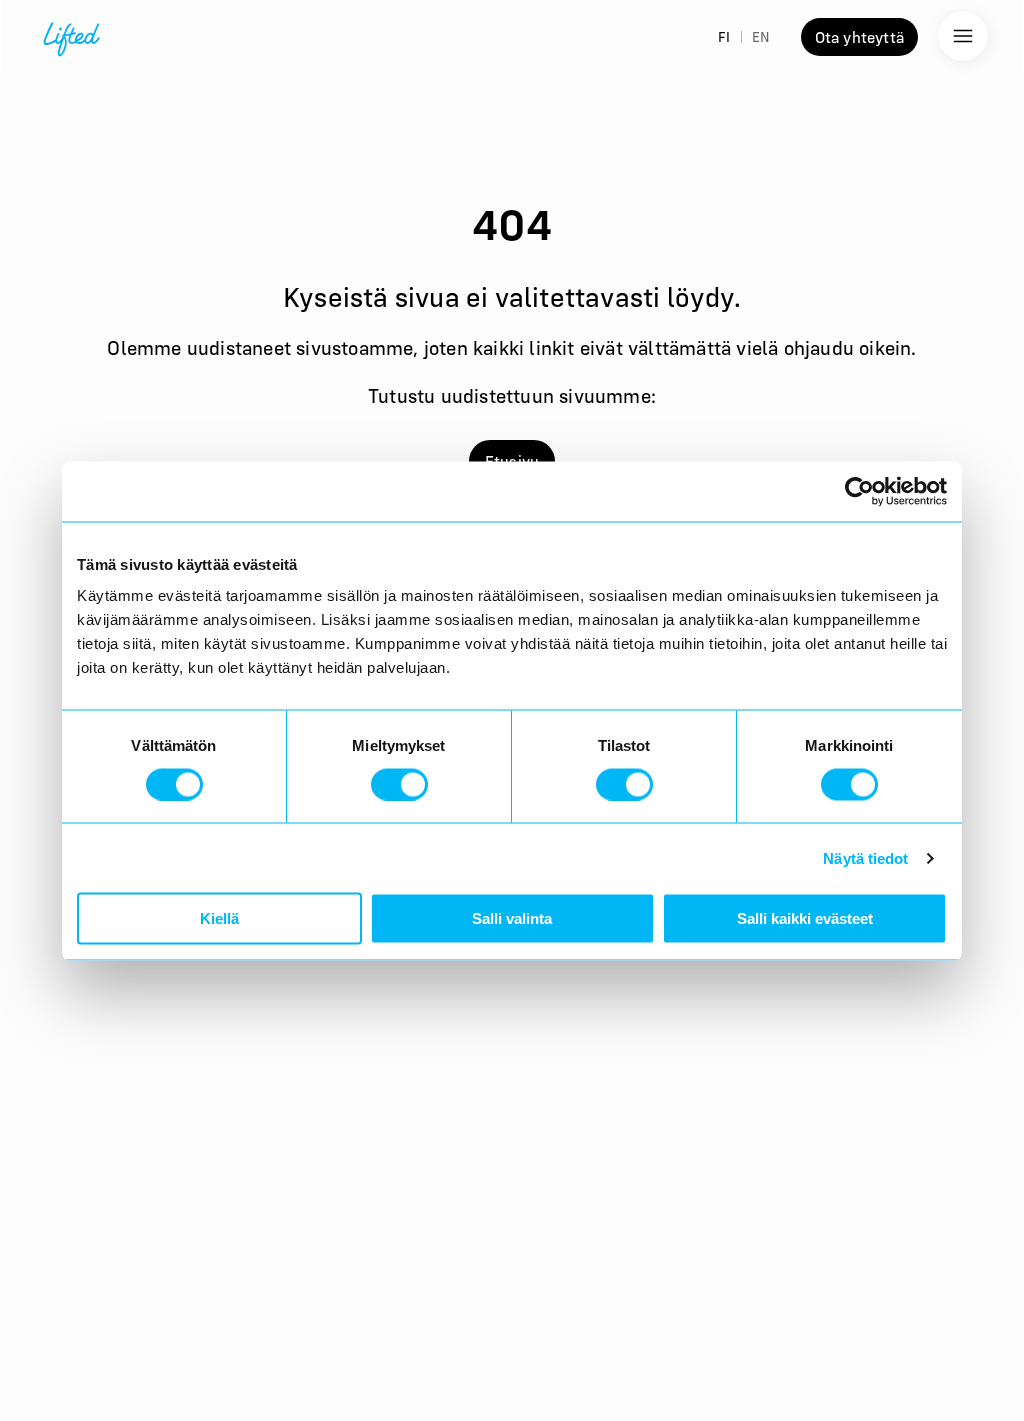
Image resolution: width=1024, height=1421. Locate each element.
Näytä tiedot (865, 857)
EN (761, 37)
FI (724, 37)
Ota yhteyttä (859, 37)
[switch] (399, 784)
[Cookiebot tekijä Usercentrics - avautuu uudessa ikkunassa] (859, 491)
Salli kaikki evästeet (805, 918)
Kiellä (219, 918)
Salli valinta (512, 918)
